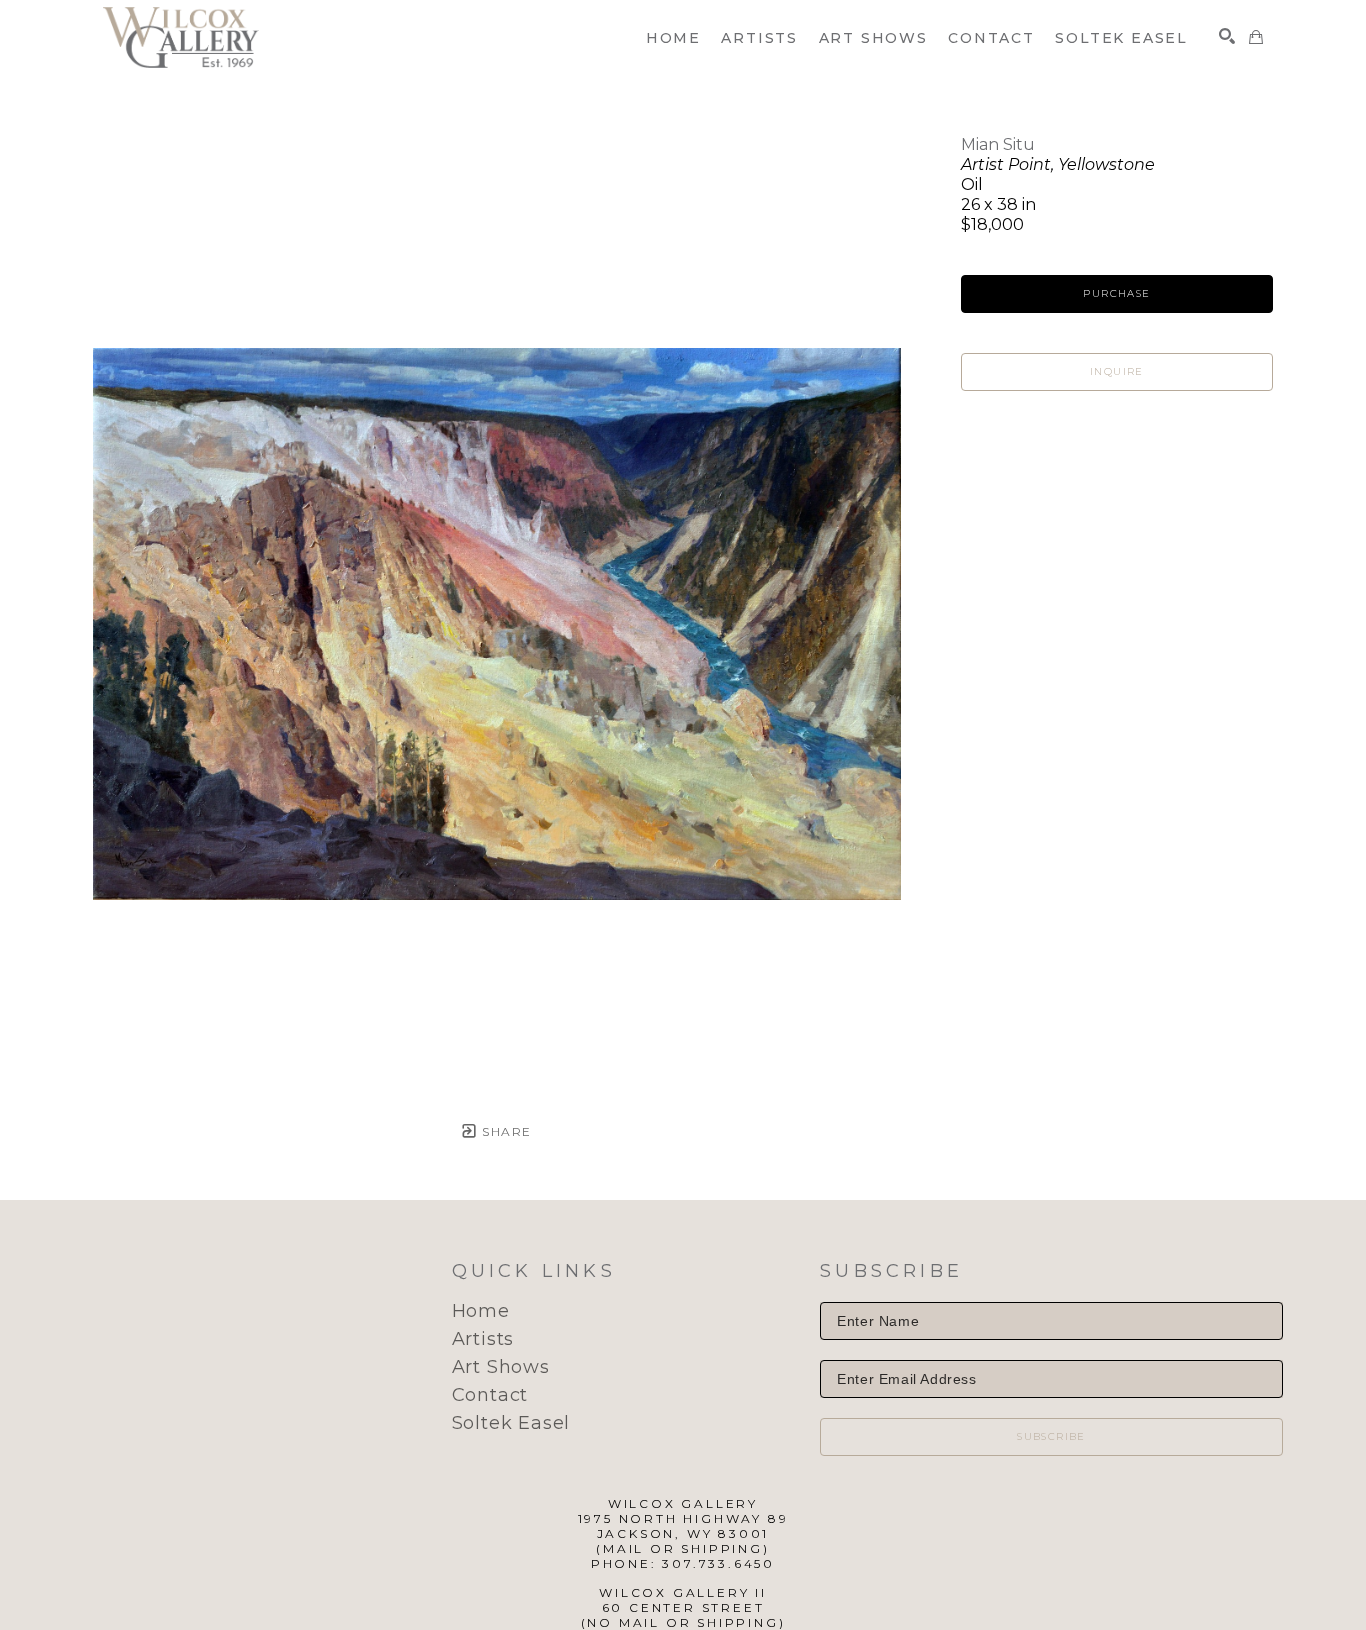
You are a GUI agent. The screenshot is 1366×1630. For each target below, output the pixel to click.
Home (481, 1311)
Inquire (1117, 371)
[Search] (1227, 36)
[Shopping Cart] (1256, 37)
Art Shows (501, 1367)
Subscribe (1051, 1436)
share (504, 1131)
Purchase (1116, 293)
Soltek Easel (511, 1423)
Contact (490, 1395)
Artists (483, 1339)
